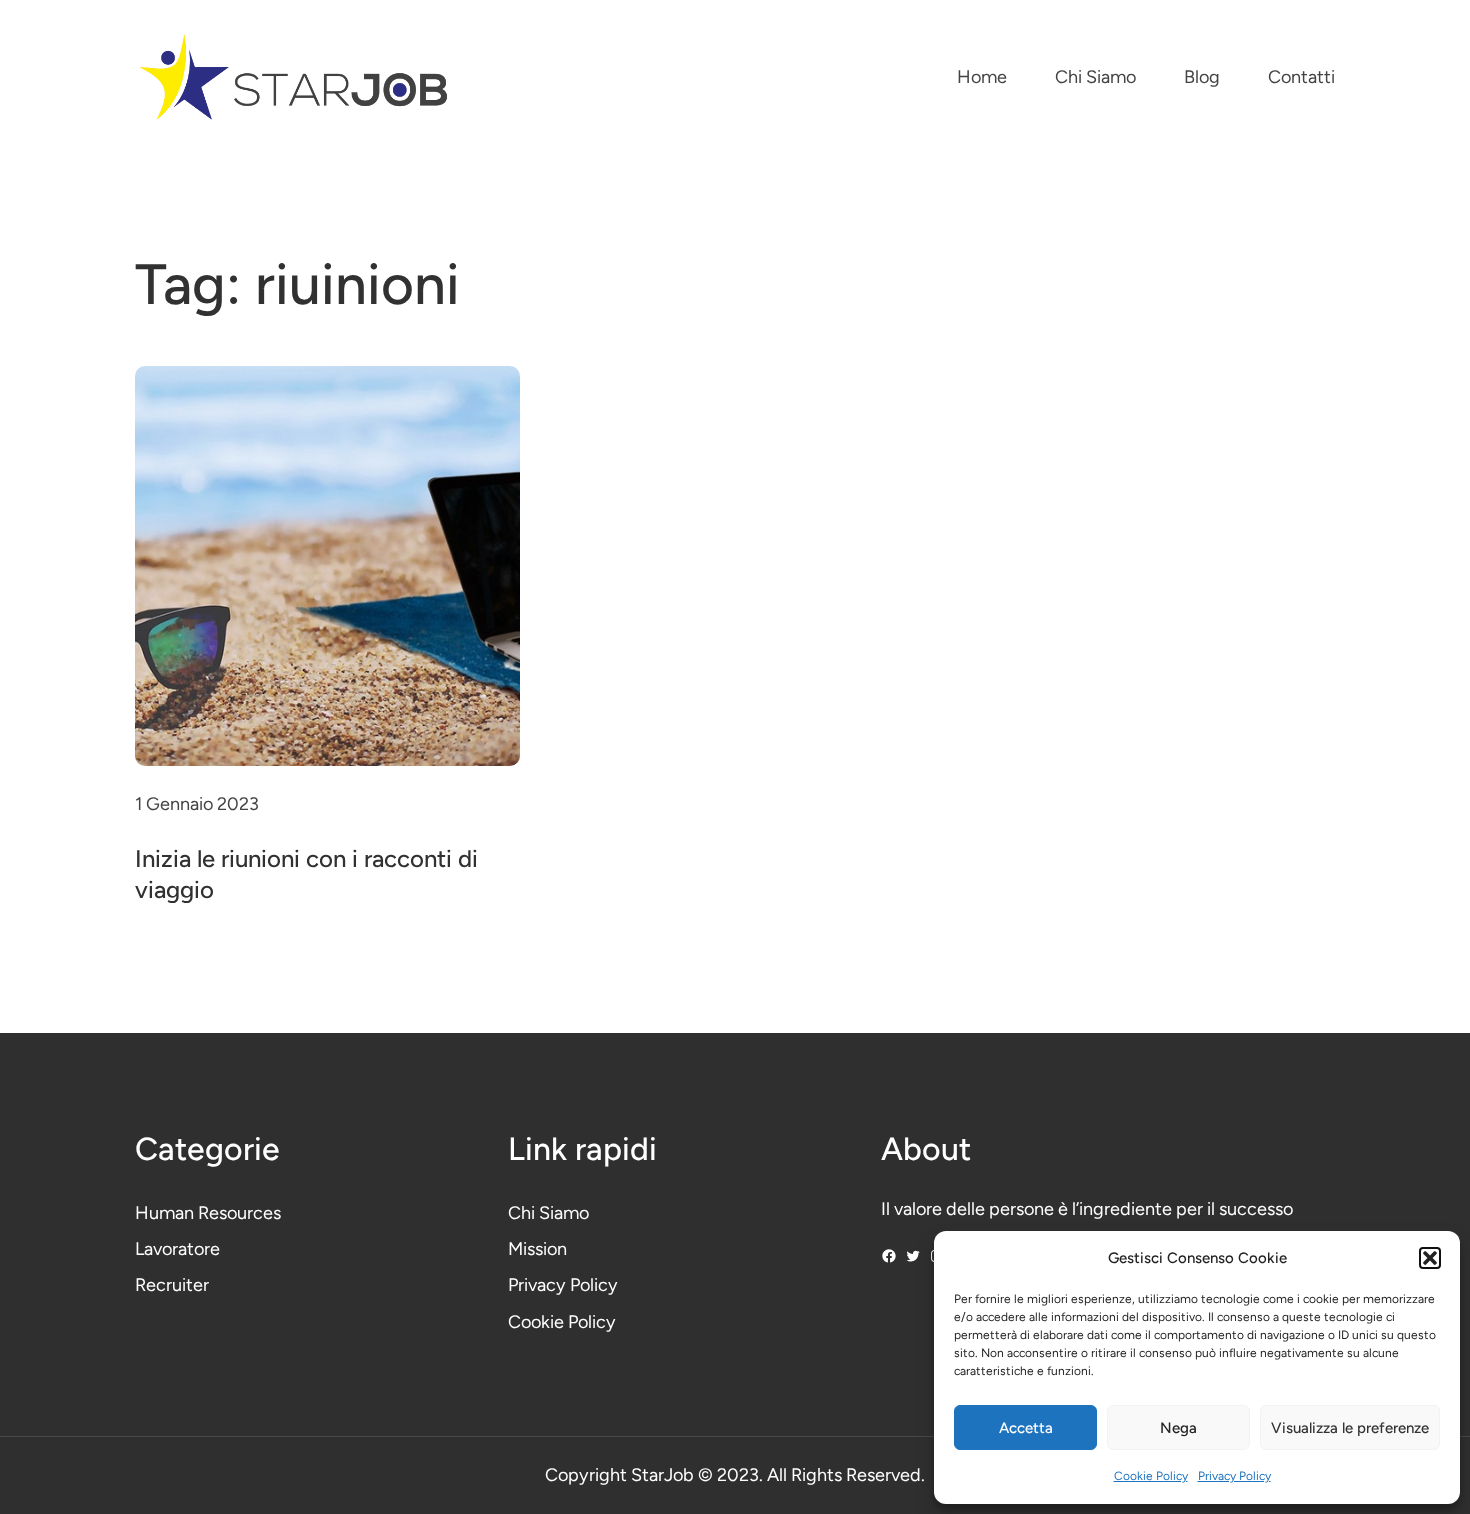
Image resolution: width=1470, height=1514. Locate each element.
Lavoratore (177, 1249)
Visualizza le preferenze (1350, 1428)
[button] (1430, 1258)
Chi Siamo (548, 1213)
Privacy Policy (1234, 1476)
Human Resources (208, 1213)
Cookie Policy (1151, 1476)
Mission (537, 1249)
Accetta (1026, 1428)
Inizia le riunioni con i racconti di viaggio (306, 874)
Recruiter (172, 1285)
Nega (1178, 1428)
